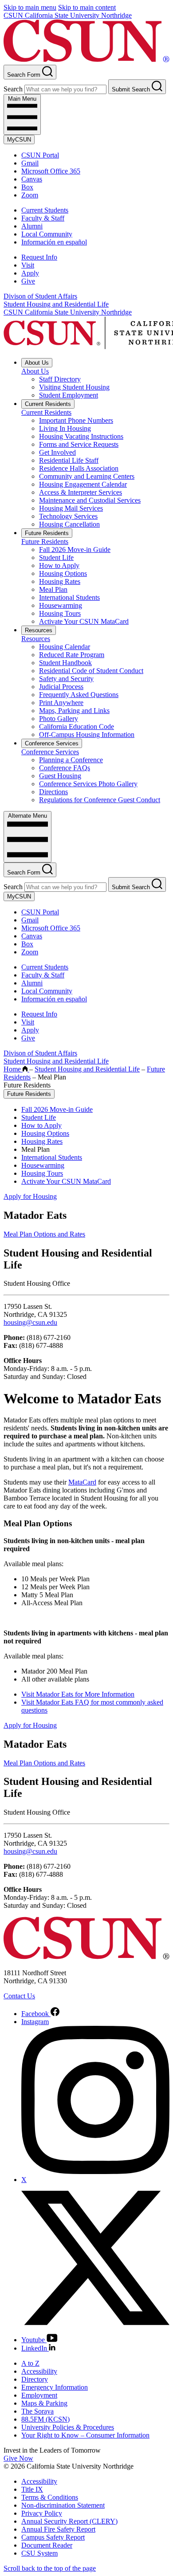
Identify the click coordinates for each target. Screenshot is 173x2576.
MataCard (82, 1482)
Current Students (45, 210)
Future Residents (47, 533)
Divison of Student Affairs (40, 296)
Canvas (32, 179)
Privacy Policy (42, 2513)
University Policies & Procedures (68, 2427)
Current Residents (48, 404)
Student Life (56, 557)
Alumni (32, 226)
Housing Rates (60, 581)
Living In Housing (65, 428)
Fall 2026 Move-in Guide (75, 549)
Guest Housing (60, 776)
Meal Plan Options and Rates (44, 1234)
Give (28, 281)
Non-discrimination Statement (63, 2505)
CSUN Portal (40, 155)
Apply (30, 273)
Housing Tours (60, 613)
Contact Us (19, 1996)
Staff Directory (60, 379)
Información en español (54, 242)
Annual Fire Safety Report (58, 2529)
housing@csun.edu (30, 1322)
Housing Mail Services (71, 508)
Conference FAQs (65, 768)
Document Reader (47, 2545)
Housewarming (61, 605)
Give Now (18, 2458)
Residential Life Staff (69, 460)
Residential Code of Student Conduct (91, 671)
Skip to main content (87, 7)
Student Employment (69, 395)
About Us (37, 363)
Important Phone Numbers (76, 420)
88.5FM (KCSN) (45, 2419)
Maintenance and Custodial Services (90, 500)
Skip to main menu (30, 7)
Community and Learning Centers (87, 476)
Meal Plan (53, 589)
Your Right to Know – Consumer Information (85, 2435)
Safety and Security (66, 679)
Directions (53, 792)
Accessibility (39, 2371)
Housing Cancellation (69, 524)
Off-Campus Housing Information (87, 735)
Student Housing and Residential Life (56, 304)
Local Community (47, 234)
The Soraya (37, 2411)
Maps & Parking (44, 2403)
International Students (69, 597)
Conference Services (52, 743)
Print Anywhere (61, 703)
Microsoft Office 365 (51, 171)
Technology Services (68, 516)
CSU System (39, 2553)
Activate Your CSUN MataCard (84, 621)
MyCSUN (19, 140)
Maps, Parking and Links (74, 711)
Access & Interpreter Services (81, 492)
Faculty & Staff (43, 218)
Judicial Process (61, 687)
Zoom (30, 195)
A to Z (30, 2363)
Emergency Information (55, 2387)
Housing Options (63, 573)
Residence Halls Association (79, 468)
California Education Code (77, 727)
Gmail (30, 163)
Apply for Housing (30, 1196)
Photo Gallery (59, 719)
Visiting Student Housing (74, 387)
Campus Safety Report (53, 2537)
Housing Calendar (65, 647)
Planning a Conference (71, 760)
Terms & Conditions (50, 2497)
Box (27, 187)
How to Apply (59, 565)
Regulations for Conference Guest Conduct (100, 800)
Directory (35, 2379)
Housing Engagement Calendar (83, 484)
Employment (39, 2395)
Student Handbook (65, 663)
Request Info (39, 257)
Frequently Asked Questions (79, 695)
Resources (39, 630)
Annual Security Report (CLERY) (69, 2521)
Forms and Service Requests (79, 444)
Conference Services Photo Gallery (88, 784)
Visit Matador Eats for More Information (78, 1694)
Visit (28, 265)
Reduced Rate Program (72, 655)
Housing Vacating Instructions (81, 436)
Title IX (32, 2489)
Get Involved (57, 452)
